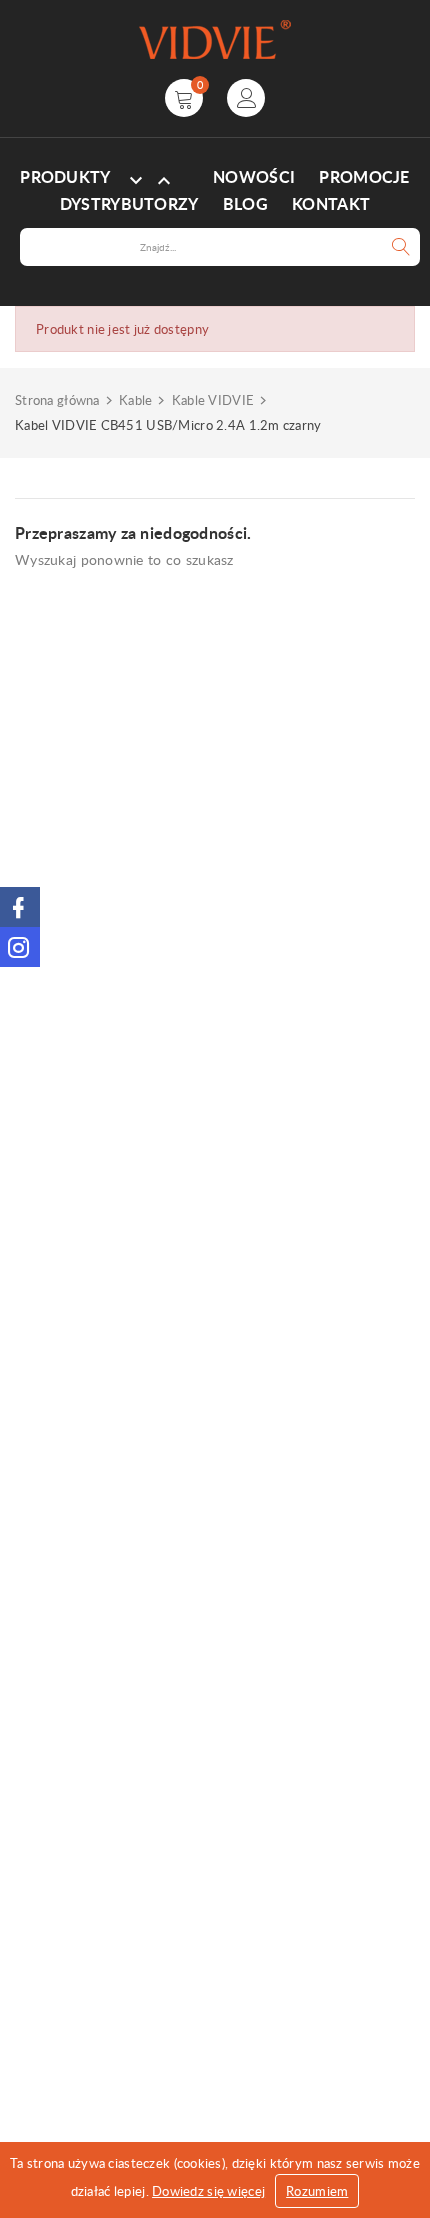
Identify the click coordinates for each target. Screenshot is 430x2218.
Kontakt (331, 204)
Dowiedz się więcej (208, 2191)
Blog (245, 204)
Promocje (364, 177)
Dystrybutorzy (129, 204)
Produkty (65, 177)
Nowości (254, 177)
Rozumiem (317, 2191)
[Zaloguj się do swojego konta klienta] (246, 98)
